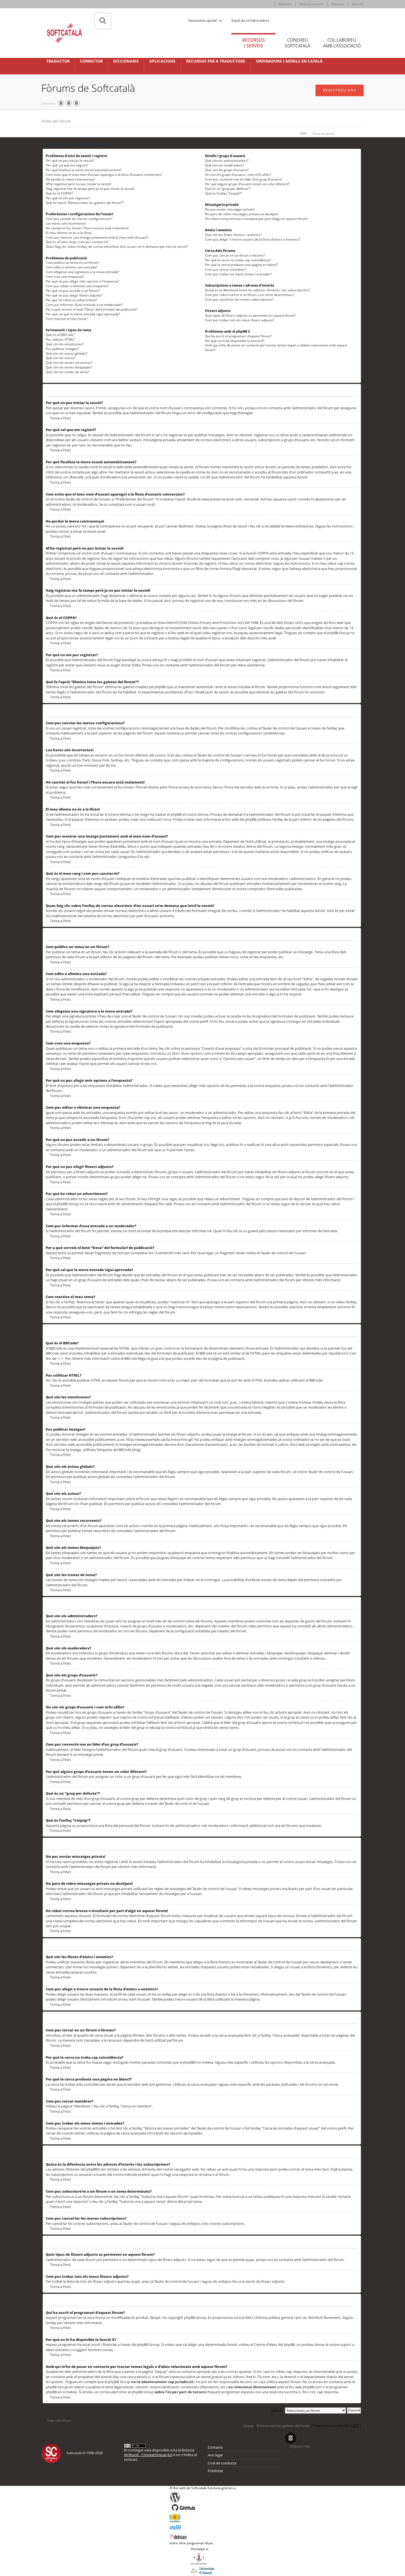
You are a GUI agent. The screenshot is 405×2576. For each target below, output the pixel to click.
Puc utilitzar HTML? (60, 339)
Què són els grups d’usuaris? (227, 170)
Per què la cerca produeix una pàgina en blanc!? (241, 265)
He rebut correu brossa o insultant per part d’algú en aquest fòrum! (256, 219)
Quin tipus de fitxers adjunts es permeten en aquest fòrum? (250, 315)
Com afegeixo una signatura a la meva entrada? (82, 272)
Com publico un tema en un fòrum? (72, 263)
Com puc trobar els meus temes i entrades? (238, 274)
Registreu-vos (340, 90)
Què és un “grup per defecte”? (228, 189)
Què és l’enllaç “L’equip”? (223, 193)
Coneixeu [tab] (298, 43)
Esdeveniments (311, 4)
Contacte (215, 2447)
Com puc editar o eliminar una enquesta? (77, 286)
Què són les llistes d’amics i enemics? (233, 235)
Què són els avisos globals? (67, 353)
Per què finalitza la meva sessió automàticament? (84, 170)
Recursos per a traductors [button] (216, 61)
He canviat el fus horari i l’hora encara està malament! (87, 228)
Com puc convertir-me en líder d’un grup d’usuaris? (244, 179)
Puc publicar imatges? (62, 349)
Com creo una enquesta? (65, 277)
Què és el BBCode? (60, 335)
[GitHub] (203, 2508)
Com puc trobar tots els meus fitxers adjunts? (240, 320)
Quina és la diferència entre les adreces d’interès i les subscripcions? (257, 290)
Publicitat (215, 2471)
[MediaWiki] (203, 2518)
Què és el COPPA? (59, 193)
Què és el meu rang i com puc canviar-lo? (77, 242)
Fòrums (358, 4)
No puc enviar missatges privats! (230, 209)
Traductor (58, 61)
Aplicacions (162, 61)
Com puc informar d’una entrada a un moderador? (84, 305)
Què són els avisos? (61, 358)
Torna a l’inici (60, 418)
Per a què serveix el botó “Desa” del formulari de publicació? (92, 309)
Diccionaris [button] (126, 61)
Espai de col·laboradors (250, 20)
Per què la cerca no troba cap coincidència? (238, 260)
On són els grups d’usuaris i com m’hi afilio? (238, 175)
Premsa (338, 4)
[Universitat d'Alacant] (202, 2570)
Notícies (285, 4)
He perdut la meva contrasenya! (70, 179)
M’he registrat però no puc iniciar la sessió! (79, 184)
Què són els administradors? (227, 161)
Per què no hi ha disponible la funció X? (235, 341)
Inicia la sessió (324, 134)
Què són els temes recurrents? (69, 363)
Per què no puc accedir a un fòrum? (73, 291)
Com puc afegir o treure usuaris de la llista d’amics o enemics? (253, 239)
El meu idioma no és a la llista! (69, 233)
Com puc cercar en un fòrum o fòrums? (235, 255)
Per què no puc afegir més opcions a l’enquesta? (83, 281)
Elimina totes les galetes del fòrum (283, 2426)
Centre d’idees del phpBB (274, 2344)
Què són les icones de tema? (67, 372)
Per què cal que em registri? (67, 165)
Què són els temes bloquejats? (69, 367)
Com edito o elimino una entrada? (71, 267)
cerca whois (137, 2377)
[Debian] (203, 2536)
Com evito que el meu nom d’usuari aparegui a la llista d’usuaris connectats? (104, 175)
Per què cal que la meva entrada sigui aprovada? (83, 314)
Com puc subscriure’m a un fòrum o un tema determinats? (249, 295)
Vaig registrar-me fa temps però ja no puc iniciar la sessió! (90, 189)
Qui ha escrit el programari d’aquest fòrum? (238, 336)
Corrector (91, 61)
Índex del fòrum (56, 121)
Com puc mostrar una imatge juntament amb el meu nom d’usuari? (97, 237)
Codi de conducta (222, 2463)
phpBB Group (195, 2317)
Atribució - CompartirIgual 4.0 (148, 2455)
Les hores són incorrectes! (66, 223)
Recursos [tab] (253, 43)
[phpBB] (203, 2527)
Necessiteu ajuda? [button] (203, 20)
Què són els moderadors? (225, 165)
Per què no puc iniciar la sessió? (70, 161)
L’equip (249, 2426)
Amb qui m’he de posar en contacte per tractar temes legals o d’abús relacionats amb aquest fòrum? (276, 348)
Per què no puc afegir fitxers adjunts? (74, 295)
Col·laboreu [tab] (342, 43)
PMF (303, 134)
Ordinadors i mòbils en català (289, 61)
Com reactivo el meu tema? (67, 319)
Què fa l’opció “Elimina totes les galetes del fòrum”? (85, 203)
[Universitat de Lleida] (202, 2559)
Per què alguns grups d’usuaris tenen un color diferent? (247, 184)
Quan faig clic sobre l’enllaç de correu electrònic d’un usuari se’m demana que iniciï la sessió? (117, 247)
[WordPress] (203, 2497)
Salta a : (277, 2410)
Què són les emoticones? (65, 344)
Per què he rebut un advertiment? (71, 300)
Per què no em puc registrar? (68, 198)
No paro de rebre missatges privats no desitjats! (242, 214)
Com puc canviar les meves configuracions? (79, 219)
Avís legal (215, 2455)
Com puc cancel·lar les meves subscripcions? (239, 299)
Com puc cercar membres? (226, 269)
